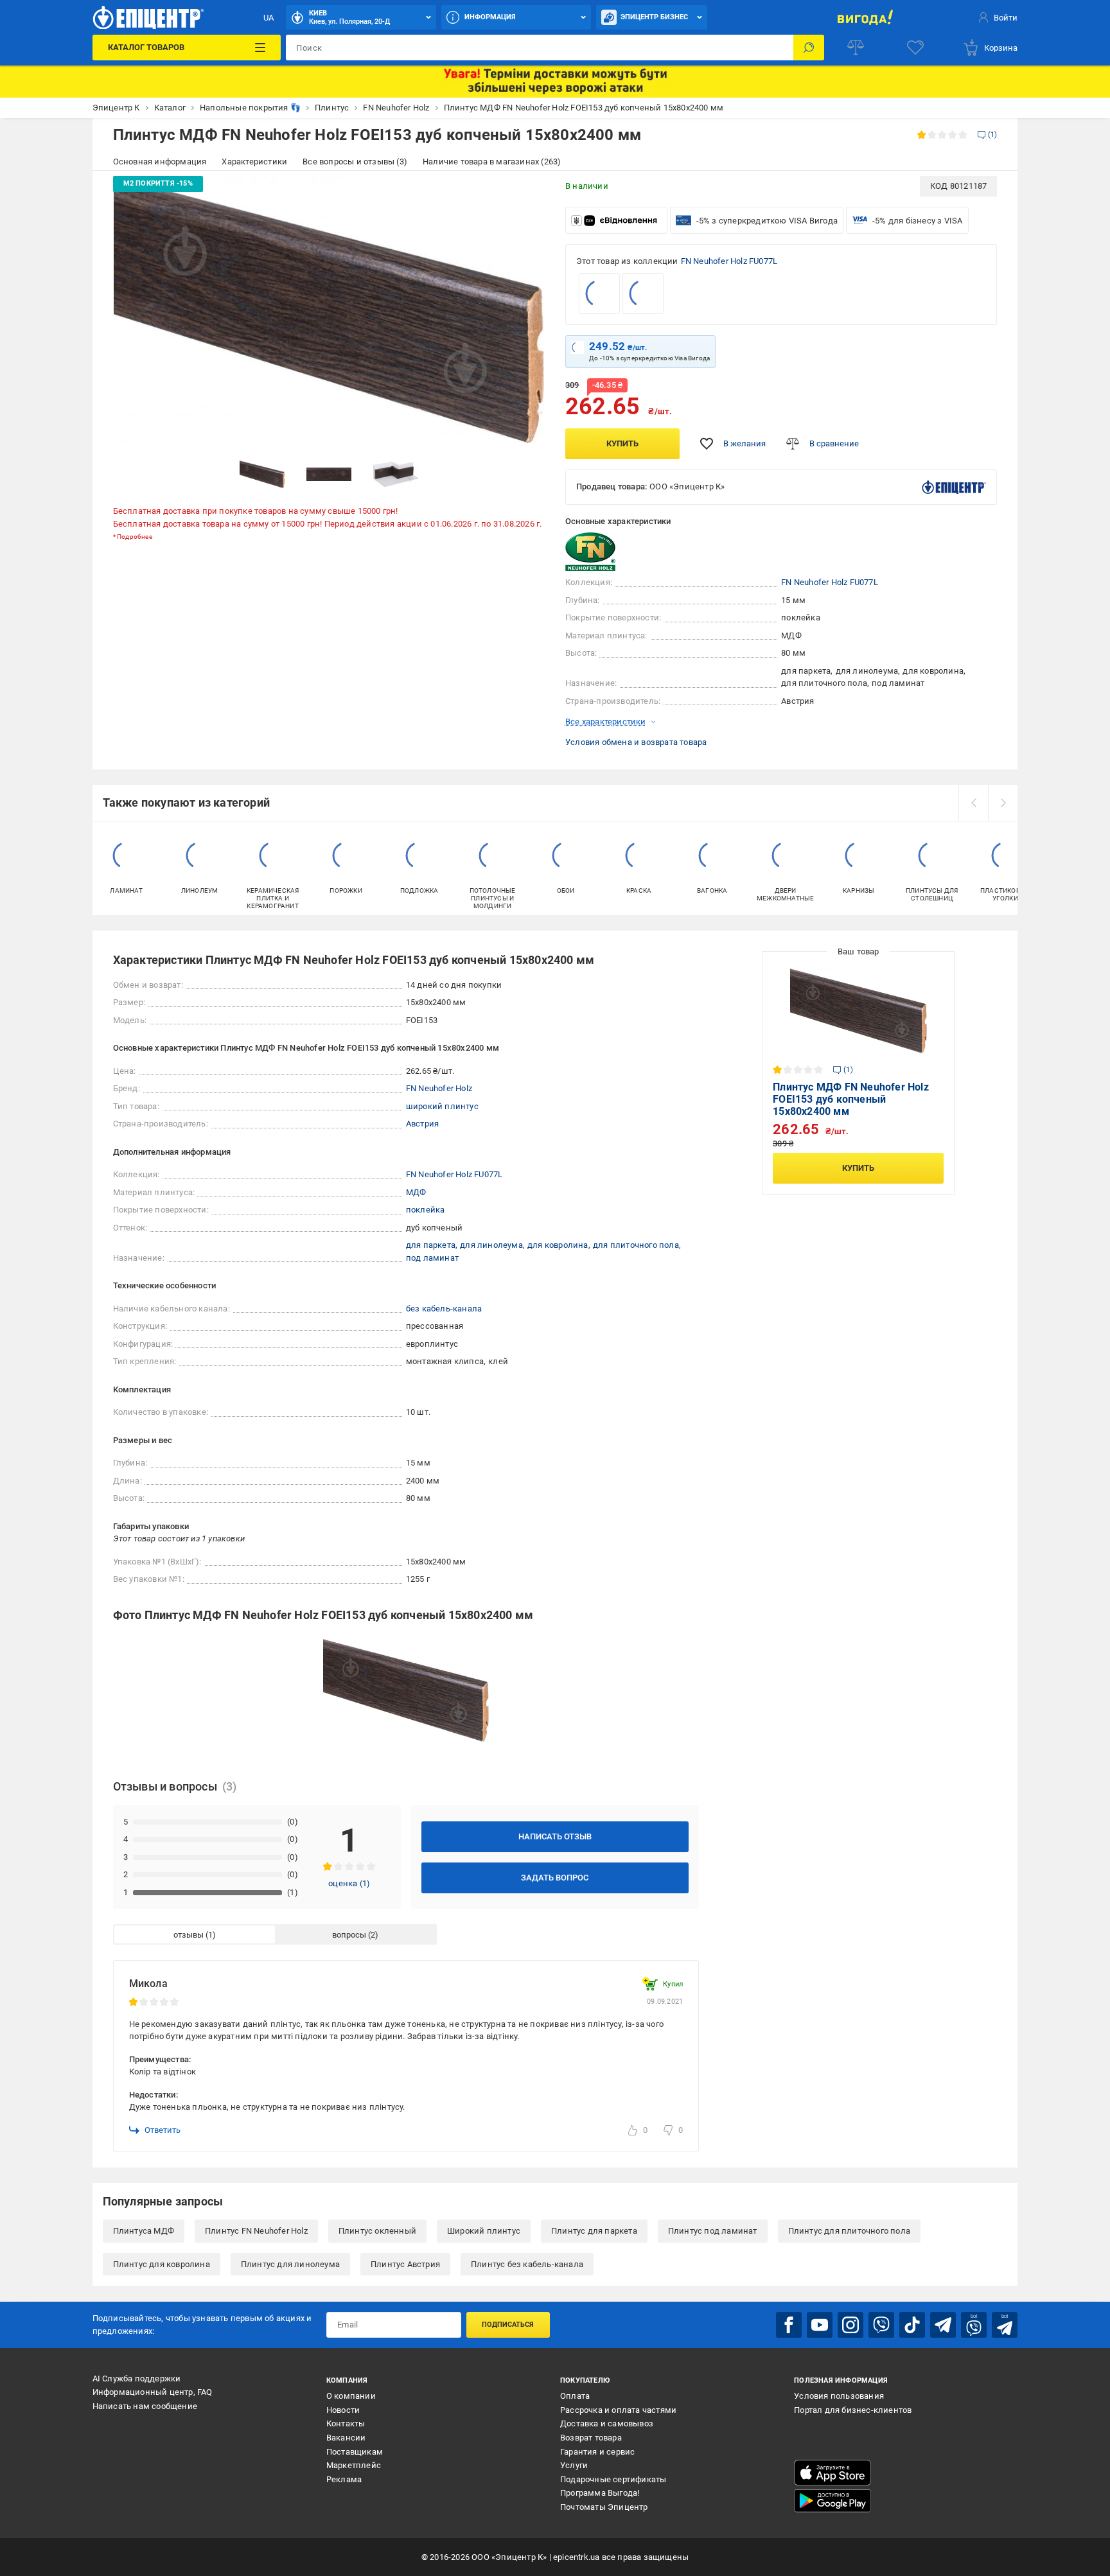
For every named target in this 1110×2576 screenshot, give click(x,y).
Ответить (163, 2130)
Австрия (422, 1124)
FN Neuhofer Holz (439, 1088)
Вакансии (346, 2438)
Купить (622, 443)
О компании (351, 2396)
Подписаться (508, 2325)
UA (269, 18)
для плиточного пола (636, 1245)
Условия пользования (839, 2396)
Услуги (574, 2465)
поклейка (426, 1210)
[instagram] (850, 2325)
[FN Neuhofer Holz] (597, 552)
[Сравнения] (856, 48)
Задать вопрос (555, 1878)
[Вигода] (865, 17)
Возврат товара (591, 2438)
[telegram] (943, 2325)
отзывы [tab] (189, 1935)
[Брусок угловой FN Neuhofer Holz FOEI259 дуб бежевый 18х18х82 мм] (643, 294)
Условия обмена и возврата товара (636, 742)
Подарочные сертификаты (613, 2479)
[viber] (881, 2325)
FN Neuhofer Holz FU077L (729, 261)
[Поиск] (809, 48)
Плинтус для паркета (594, 2231)
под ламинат (432, 1258)
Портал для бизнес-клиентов (853, 2410)
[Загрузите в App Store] (833, 2473)
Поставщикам (355, 2452)
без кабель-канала (444, 1309)
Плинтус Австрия (405, 2264)
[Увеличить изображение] (527, 194)
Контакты (346, 2423)
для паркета (431, 1245)
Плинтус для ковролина (162, 2264)
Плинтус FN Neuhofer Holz (256, 2231)
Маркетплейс (354, 2465)
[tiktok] (912, 2325)
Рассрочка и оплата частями (618, 2410)
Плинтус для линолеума (290, 2264)
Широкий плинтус (484, 2231)
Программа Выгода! (600, 2493)
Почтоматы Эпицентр (604, 2507)
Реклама (344, 2479)
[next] (1003, 803)
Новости (343, 2410)
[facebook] (789, 2325)
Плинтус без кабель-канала (527, 2264)
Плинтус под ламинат (713, 2231)
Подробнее (135, 537)
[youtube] (820, 2325)
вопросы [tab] (349, 1935)
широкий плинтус (442, 1106)
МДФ (416, 1192)
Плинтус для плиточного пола (849, 2231)
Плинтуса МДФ (144, 2231)
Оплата (575, 2396)
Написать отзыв (555, 1836)
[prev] (973, 803)
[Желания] (915, 48)
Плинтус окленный (377, 2231)
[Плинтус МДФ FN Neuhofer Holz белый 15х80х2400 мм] (599, 294)
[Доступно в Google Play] (833, 2501)
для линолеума (491, 1245)
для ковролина (558, 1245)
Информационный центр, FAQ (153, 2392)
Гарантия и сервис (597, 2452)
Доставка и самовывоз (607, 2423)
